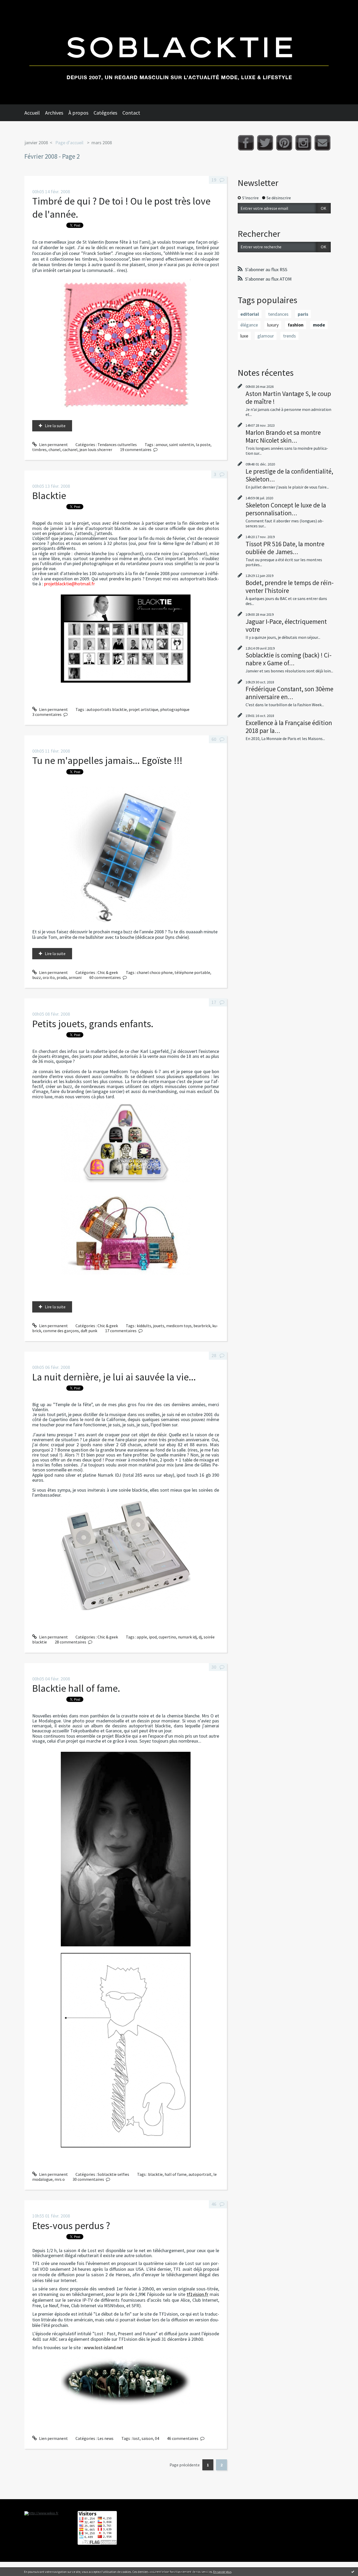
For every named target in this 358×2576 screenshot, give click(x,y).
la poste (203, 444)
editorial (250, 314)
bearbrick (202, 1326)
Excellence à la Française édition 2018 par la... (289, 727)
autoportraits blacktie (107, 709)
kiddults (144, 1326)
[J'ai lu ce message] (353, 2572)
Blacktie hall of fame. (76, 1688)
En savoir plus (222, 2572)
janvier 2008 (36, 143)
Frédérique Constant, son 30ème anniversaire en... (289, 693)
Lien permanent (53, 444)
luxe (244, 336)
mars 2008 (102, 143)
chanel (55, 449)
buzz (37, 977)
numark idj (187, 1637)
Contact (131, 113)
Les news (105, 2438)
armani (75, 977)
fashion (296, 325)
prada (62, 977)
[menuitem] (35, 113)
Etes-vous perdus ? (71, 2226)
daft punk (89, 1331)
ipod (153, 1637)
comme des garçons (61, 1331)
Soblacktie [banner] (179, 52)
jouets (159, 1326)
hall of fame (176, 2174)
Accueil (32, 113)
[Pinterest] (284, 143)
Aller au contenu (17, 5)
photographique (175, 709)
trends (289, 336)
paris (303, 314)
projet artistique (143, 709)
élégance (249, 325)
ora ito (49, 977)
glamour (266, 336)
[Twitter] (265, 143)
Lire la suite (55, 426)
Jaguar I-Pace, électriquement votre (286, 625)
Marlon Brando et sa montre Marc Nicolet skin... (283, 436)
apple (142, 1637)
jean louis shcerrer (96, 449)
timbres (39, 449)
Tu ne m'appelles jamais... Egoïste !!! (107, 760)
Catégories (105, 113)
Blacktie (49, 496)
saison (147, 2438)
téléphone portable (192, 972)
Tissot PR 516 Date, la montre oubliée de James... (285, 548)
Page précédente (185, 2465)
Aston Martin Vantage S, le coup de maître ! (288, 398)
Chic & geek (108, 972)
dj (200, 1637)
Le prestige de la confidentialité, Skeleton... (289, 475)
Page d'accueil (69, 143)
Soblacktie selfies (113, 2174)
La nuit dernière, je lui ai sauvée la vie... (114, 1377)
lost (136, 2438)
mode (319, 325)
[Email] (322, 143)
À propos (78, 113)
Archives (54, 113)
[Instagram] (303, 143)
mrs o (60, 2179)
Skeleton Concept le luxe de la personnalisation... (286, 509)
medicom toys (179, 1326)
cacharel (70, 449)
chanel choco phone (155, 972)
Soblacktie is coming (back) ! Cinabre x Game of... (289, 659)
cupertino (167, 1637)
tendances (278, 314)
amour (161, 444)
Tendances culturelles (117, 444)
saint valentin (181, 444)
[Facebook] (246, 143)
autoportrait (200, 2174)
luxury (273, 325)
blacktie (155, 2174)
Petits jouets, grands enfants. (93, 1024)
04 (157, 2438)
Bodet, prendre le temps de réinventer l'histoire (290, 587)
